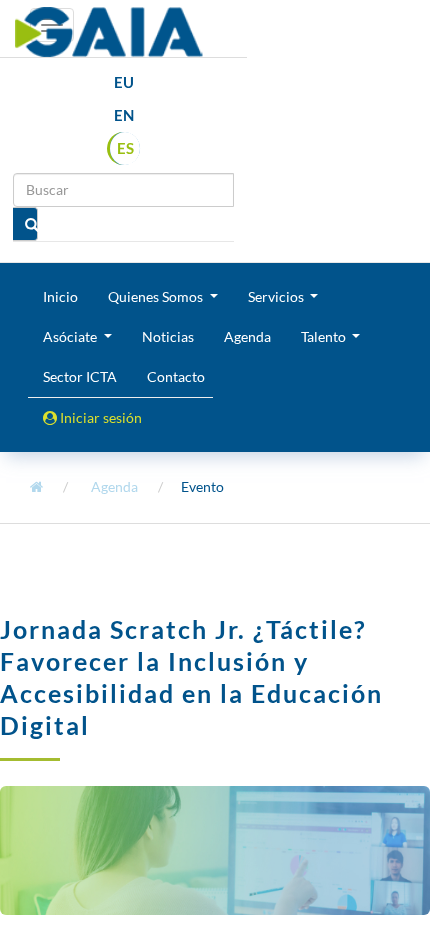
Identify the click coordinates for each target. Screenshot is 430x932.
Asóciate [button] (71, 336)
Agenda (247, 336)
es (125, 148)
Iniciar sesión (99, 417)
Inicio (60, 296)
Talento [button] (325, 336)
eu (124, 82)
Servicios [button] (277, 296)
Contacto (176, 376)
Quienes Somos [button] (157, 296)
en (124, 115)
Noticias (168, 336)
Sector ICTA (80, 376)
